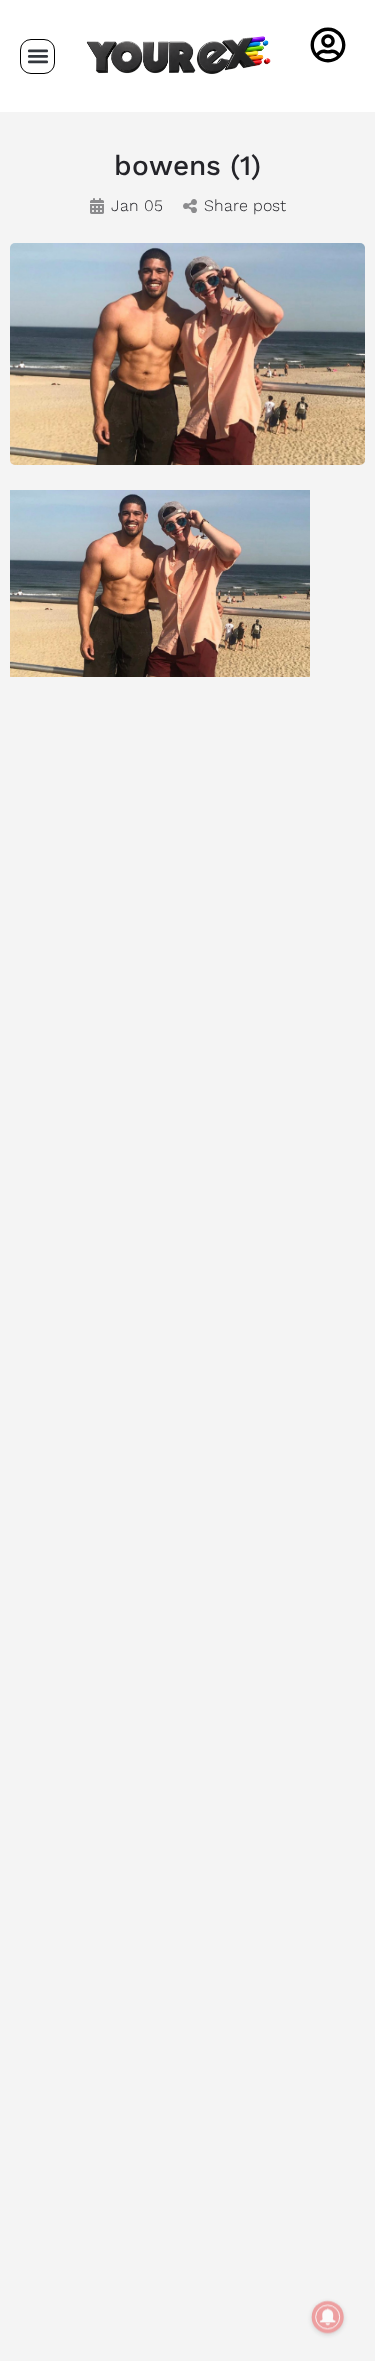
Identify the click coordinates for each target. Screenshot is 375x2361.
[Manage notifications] (328, 2317)
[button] (37, 56)
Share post (245, 205)
